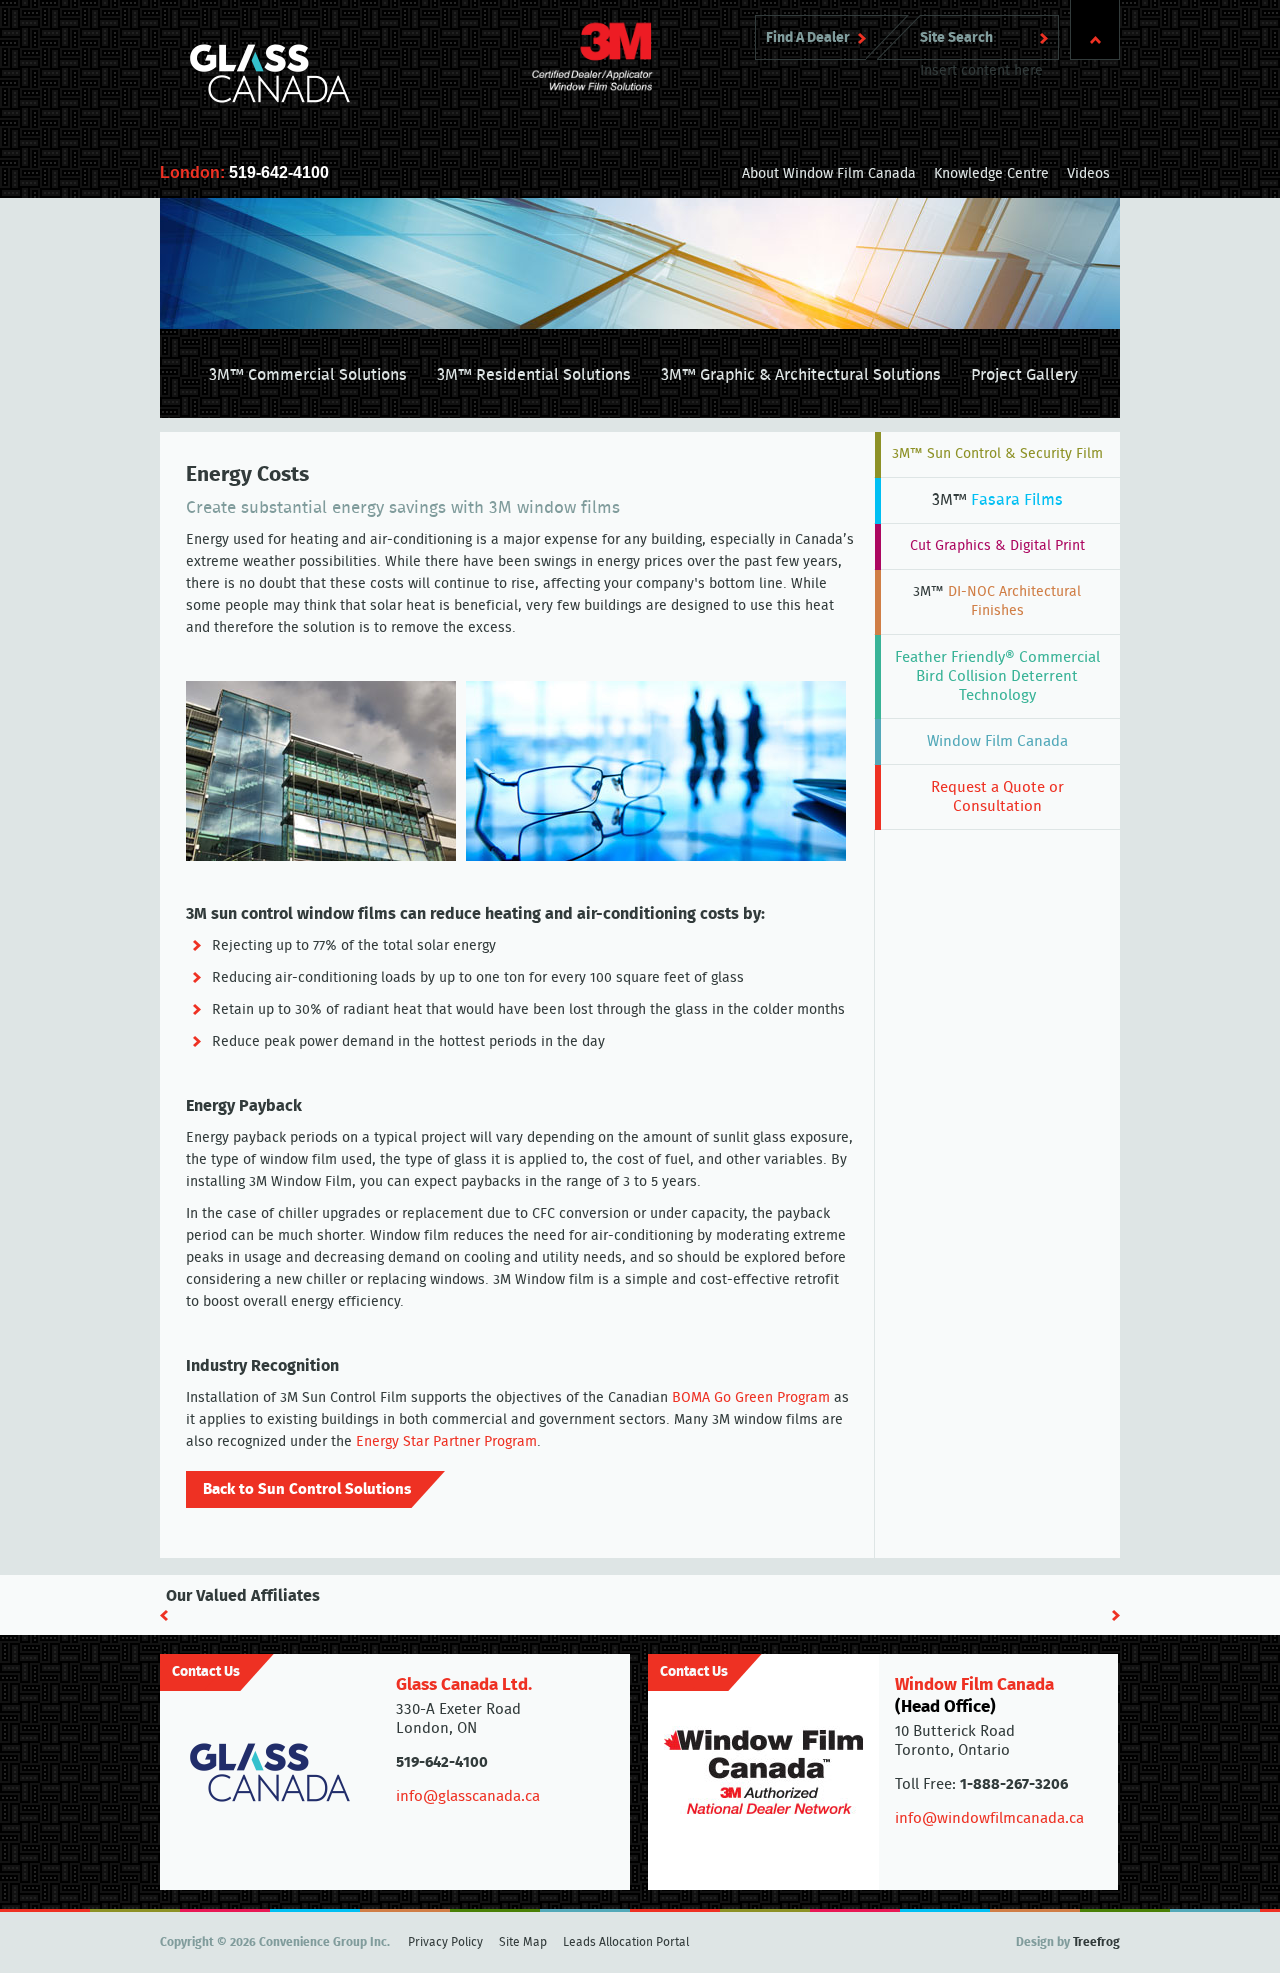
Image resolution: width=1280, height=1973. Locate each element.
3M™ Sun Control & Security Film (997, 454)
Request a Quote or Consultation (997, 797)
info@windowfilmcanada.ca (989, 1818)
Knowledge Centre (991, 174)
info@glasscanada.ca (468, 1796)
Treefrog (1096, 1942)
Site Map (523, 1942)
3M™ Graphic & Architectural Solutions (801, 375)
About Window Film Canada (829, 174)
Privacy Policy (445, 1942)
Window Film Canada (997, 741)
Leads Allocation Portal (626, 1942)
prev (164, 1615)
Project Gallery (1024, 375)
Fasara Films (997, 500)
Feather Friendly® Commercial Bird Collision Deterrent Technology (997, 676)
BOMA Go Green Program (751, 1398)
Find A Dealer (808, 38)
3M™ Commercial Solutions (308, 375)
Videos (1088, 174)
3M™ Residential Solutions (534, 375)
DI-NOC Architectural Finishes (997, 601)
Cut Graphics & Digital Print (997, 546)
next (1116, 1615)
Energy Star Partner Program (446, 1442)
